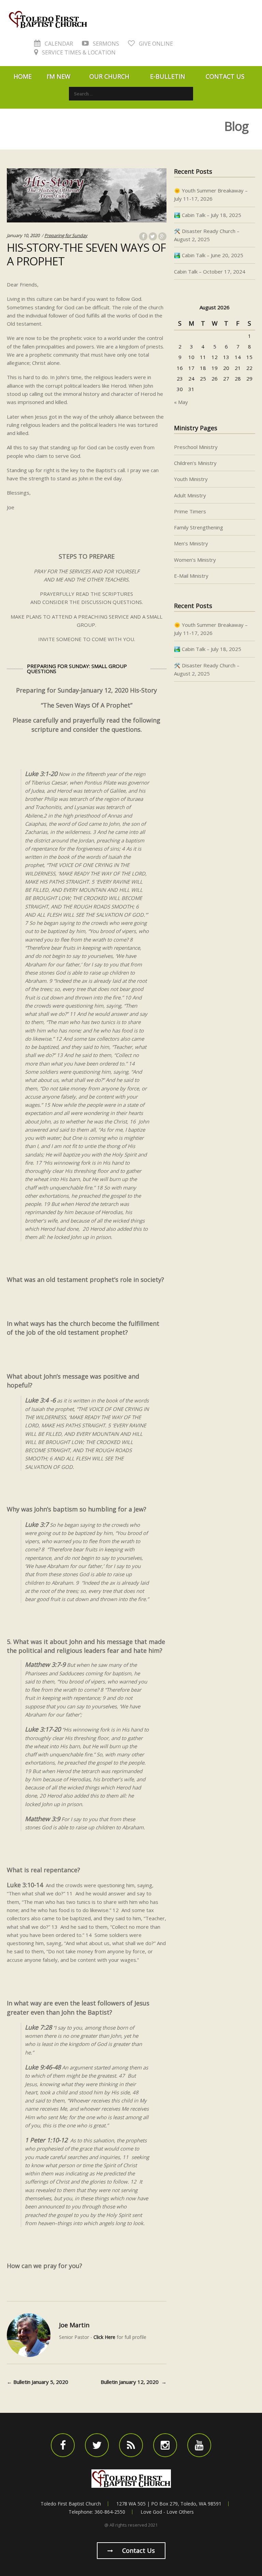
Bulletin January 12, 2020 (134, 2382)
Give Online (155, 44)
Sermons (105, 44)
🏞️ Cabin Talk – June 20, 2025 (209, 255)
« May (181, 402)
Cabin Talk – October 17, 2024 (210, 271)
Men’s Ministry (191, 543)
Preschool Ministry (196, 447)
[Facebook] (63, 2445)
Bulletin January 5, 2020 (38, 2382)
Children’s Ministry (195, 463)
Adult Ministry (190, 495)
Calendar (58, 44)
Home (23, 76)
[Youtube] (199, 2445)
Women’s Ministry (195, 560)
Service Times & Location (78, 52)
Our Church (109, 76)
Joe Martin (74, 2325)
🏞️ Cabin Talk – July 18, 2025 (208, 215)
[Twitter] (97, 2445)
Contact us (138, 2550)
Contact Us (225, 76)
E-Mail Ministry (191, 576)
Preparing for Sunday (66, 235)
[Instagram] (165, 2445)
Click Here (104, 2337)
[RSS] (131, 2445)
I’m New (59, 76)
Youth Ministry (191, 479)
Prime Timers (190, 511)
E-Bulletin (168, 76)
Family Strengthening (199, 527)
